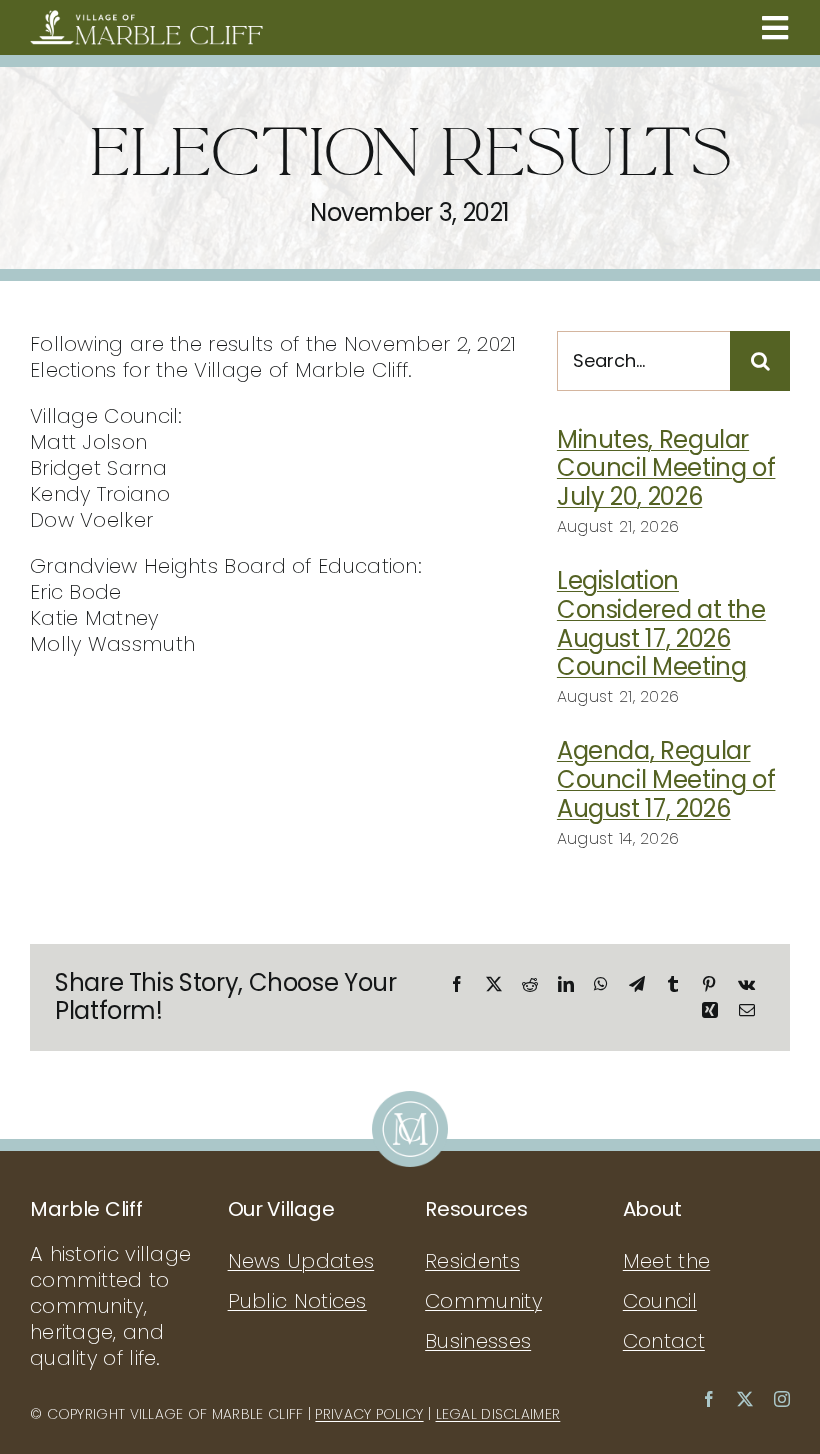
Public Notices (297, 1301)
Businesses (478, 1341)
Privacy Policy (369, 1414)
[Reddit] (530, 984)
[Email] (747, 1010)
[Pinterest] (709, 984)
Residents (472, 1261)
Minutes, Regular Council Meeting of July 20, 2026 (666, 468)
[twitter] (745, 1399)
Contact (664, 1341)
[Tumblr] (673, 984)
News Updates (301, 1261)
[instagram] (782, 1399)
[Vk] (746, 984)
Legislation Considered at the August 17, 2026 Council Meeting (661, 623)
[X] (494, 984)
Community (483, 1301)
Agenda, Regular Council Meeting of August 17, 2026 (666, 779)
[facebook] (709, 1399)
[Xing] (710, 1010)
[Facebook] (457, 984)
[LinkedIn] (566, 984)
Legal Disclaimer (498, 1414)
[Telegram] (637, 984)
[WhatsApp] (601, 984)
